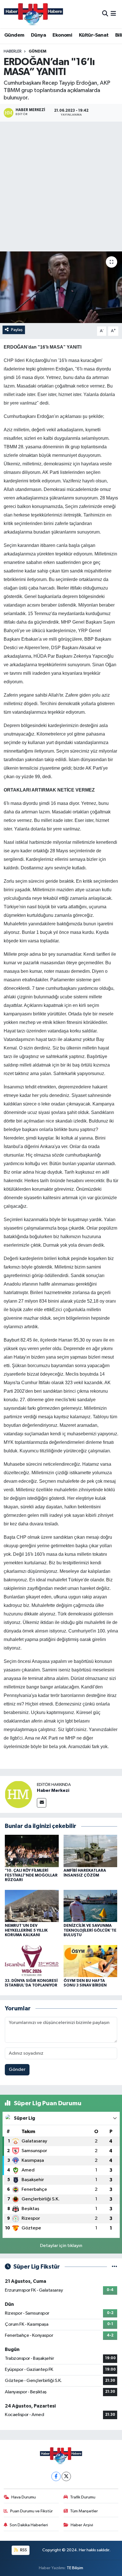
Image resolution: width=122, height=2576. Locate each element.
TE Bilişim (75, 2568)
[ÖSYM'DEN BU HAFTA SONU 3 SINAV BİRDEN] (91, 1961)
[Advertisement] (61, 188)
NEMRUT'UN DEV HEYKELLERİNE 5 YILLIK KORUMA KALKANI (26, 1931)
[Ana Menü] (113, 14)
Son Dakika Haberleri (29, 2525)
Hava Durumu (24, 2497)
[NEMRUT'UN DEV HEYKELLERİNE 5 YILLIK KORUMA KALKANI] (32, 1906)
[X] (66, 2476)
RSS (23, 2550)
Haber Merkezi (53, 1790)
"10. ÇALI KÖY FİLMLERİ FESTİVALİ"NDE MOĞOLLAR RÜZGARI (31, 1875)
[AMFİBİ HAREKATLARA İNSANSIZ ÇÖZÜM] (91, 1851)
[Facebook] (56, 2476)
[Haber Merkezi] (18, 1794)
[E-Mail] (42, 1803)
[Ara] (105, 14)
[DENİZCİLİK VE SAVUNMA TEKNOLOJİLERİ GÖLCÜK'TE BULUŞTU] (91, 1906)
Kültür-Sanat (94, 35)
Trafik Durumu (83, 2497)
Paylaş (17, 330)
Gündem (14, 35)
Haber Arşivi (82, 2525)
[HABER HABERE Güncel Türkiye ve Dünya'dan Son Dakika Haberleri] (33, 14)
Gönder (17, 2070)
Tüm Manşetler (84, 2511)
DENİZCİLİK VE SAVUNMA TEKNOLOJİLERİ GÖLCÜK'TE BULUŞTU (90, 1931)
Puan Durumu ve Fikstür (31, 2511)
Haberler (13, 51)
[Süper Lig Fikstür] (114, 2267)
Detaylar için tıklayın (61, 2246)
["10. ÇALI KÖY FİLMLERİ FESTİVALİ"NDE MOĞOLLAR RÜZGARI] (32, 1851)
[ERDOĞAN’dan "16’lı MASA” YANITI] (61, 287)
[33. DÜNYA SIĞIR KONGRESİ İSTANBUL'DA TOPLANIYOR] (32, 1961)
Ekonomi (62, 35)
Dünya (38, 35)
